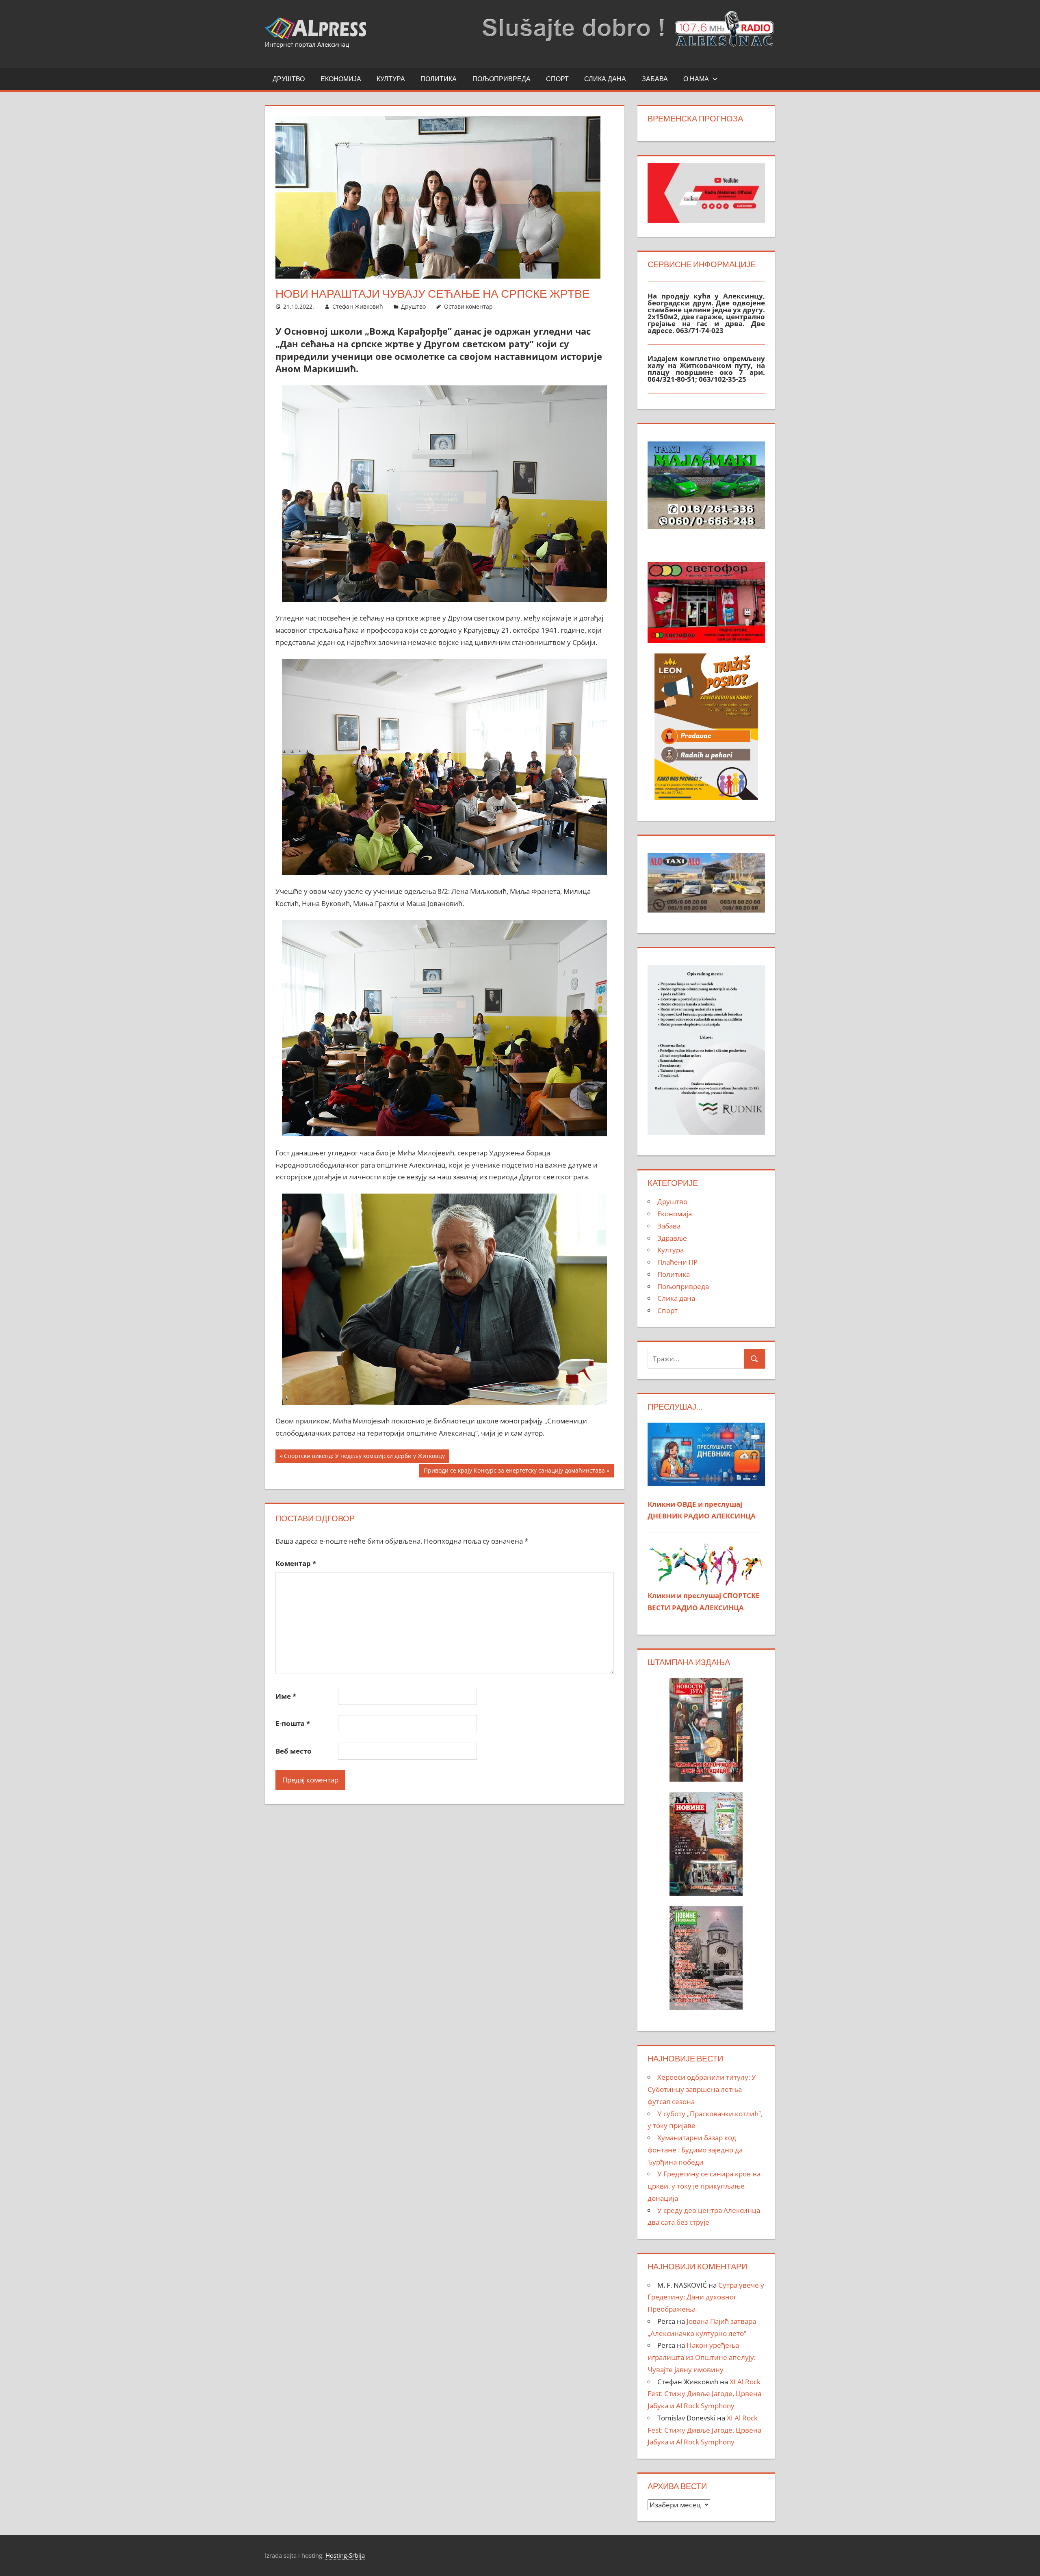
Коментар (296, 1563)
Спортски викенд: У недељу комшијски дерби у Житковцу (364, 1457)
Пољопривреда (502, 79)
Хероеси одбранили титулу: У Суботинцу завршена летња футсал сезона (702, 2089)
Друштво (289, 79)
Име (286, 1696)
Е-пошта (293, 1723)
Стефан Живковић (358, 306)
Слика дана (605, 79)
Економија (341, 79)
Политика (439, 79)
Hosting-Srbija (345, 2555)
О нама (696, 79)
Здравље (672, 1238)
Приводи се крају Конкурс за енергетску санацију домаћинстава (514, 1472)
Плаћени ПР (677, 1262)
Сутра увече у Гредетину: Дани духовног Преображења (706, 2297)
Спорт (557, 79)
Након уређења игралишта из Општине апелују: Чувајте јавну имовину (702, 2357)
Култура (391, 79)
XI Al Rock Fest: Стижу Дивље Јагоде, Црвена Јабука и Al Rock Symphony (704, 2394)
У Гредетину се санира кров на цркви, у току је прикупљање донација (704, 2186)
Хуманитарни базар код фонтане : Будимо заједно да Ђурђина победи (695, 2150)
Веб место (294, 1751)
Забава (655, 79)
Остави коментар (468, 306)
